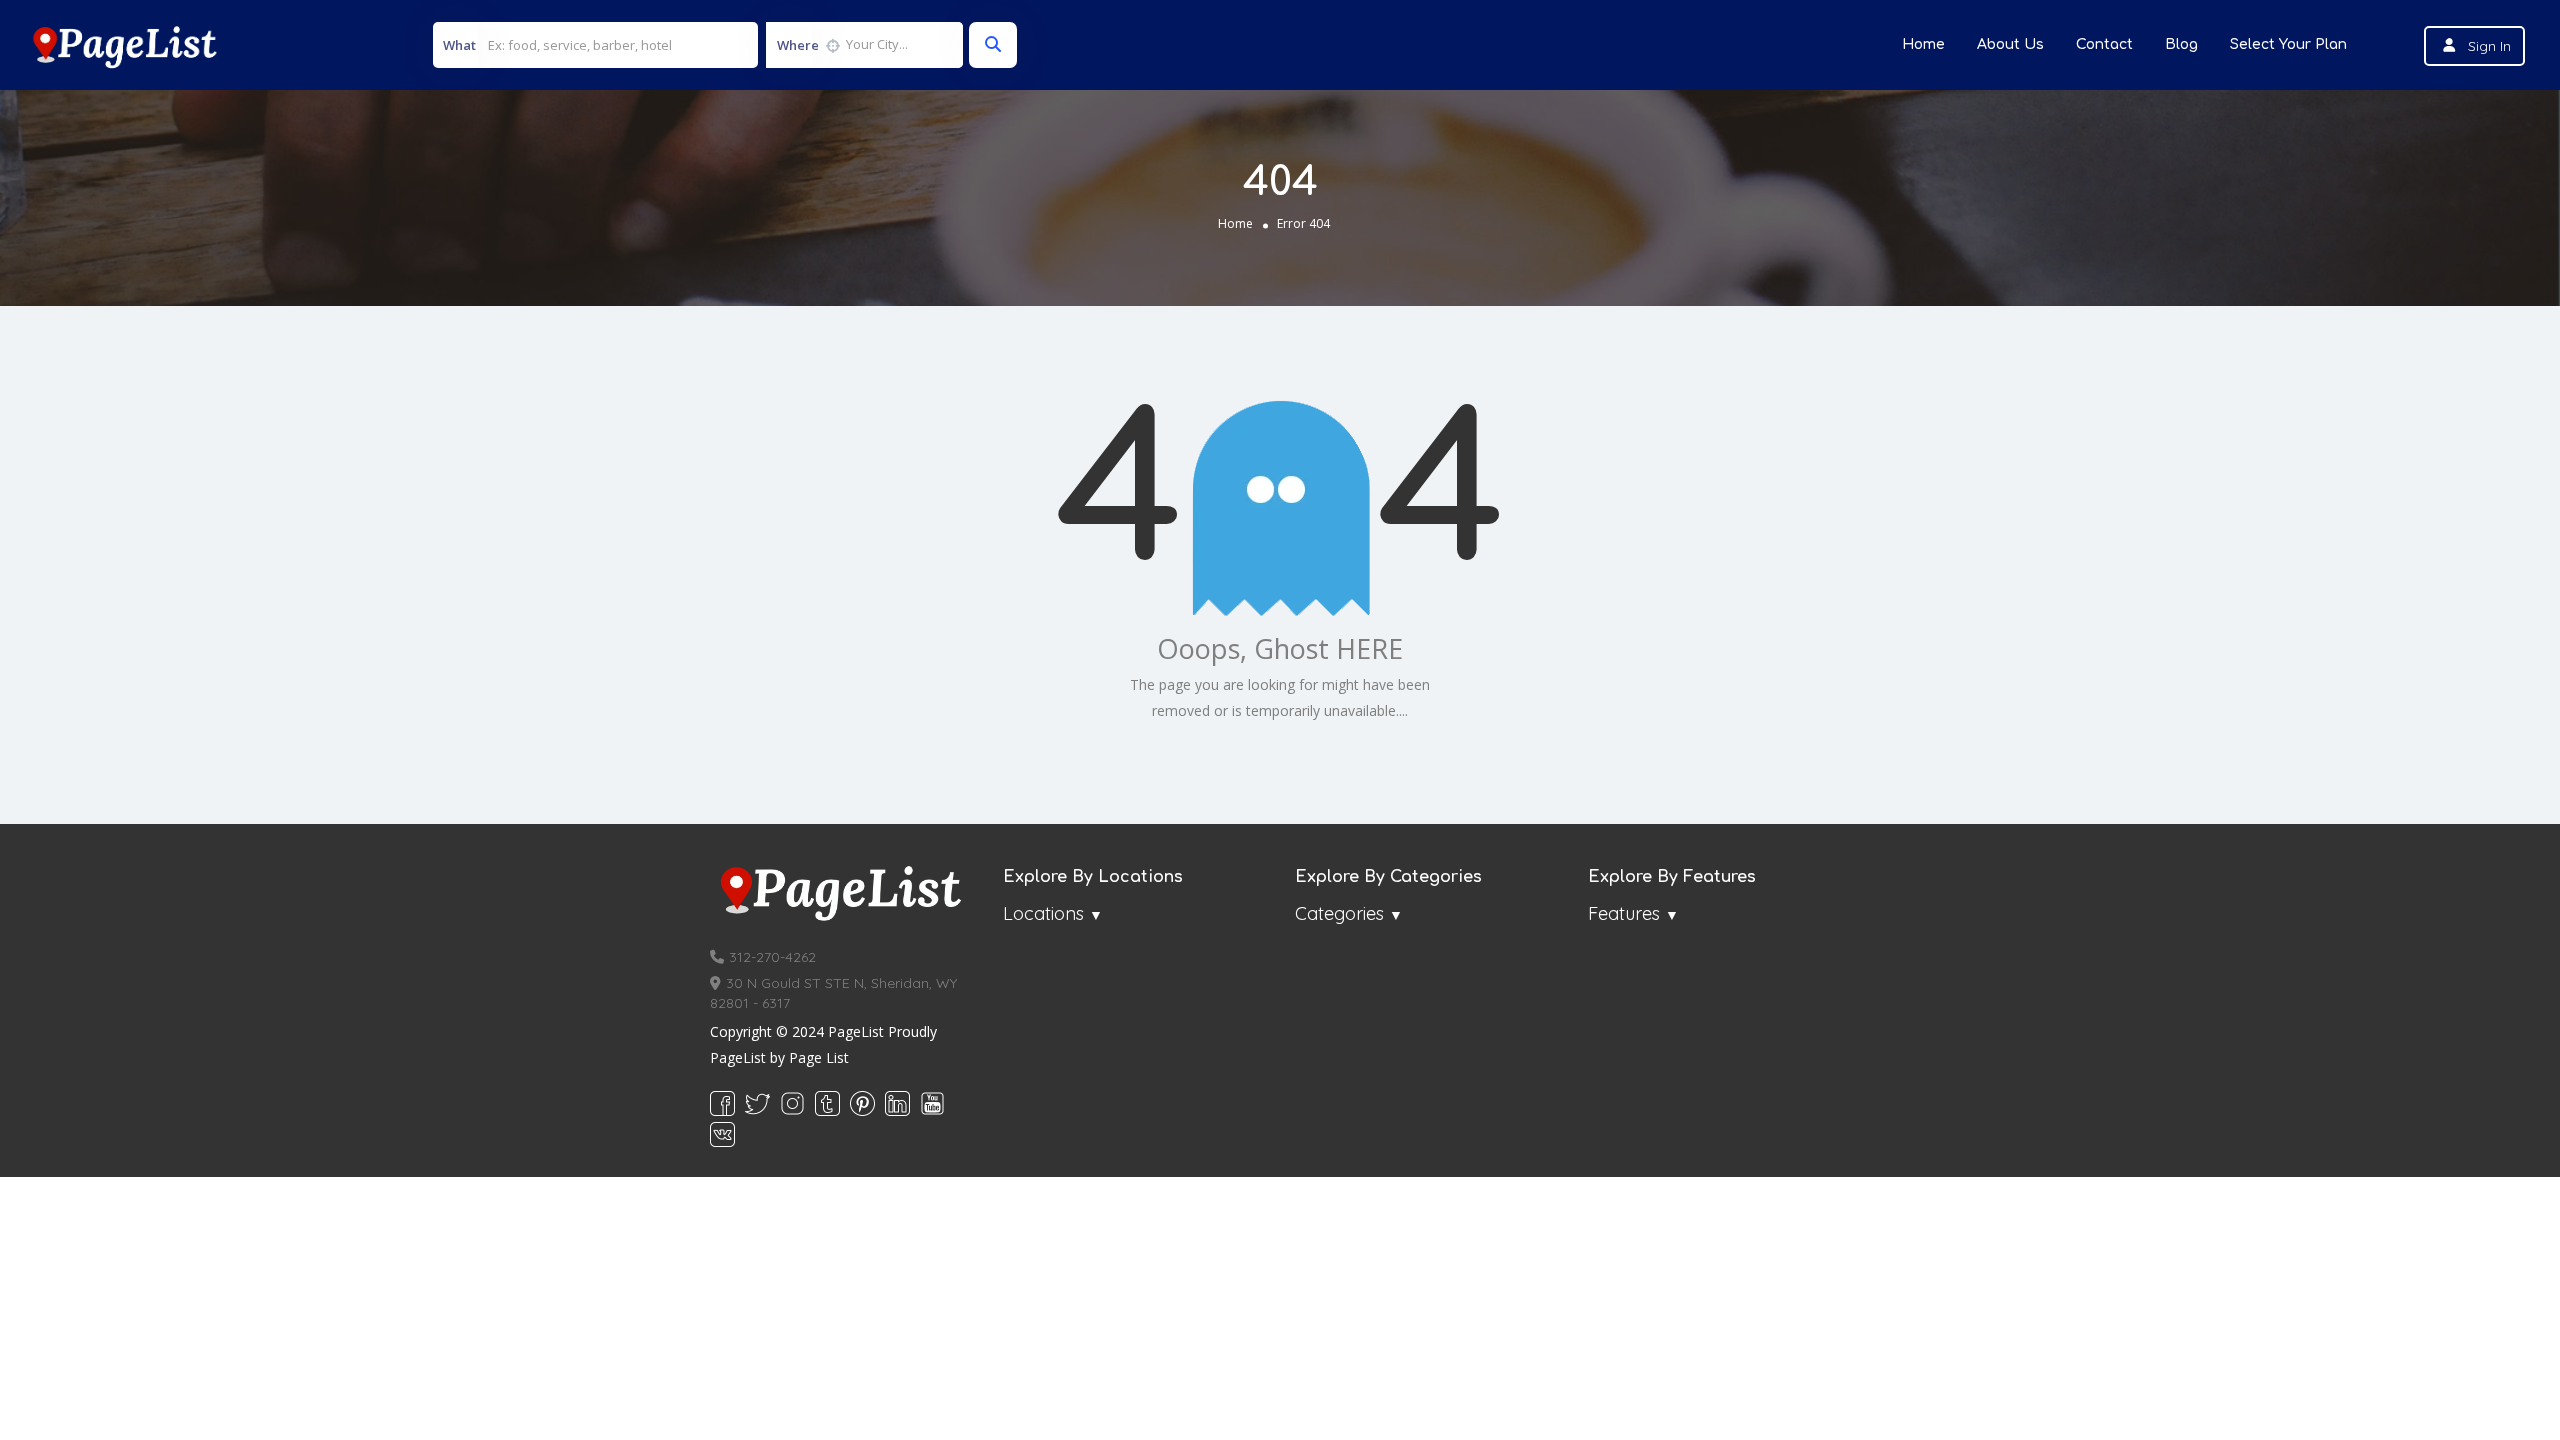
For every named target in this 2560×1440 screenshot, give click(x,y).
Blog (2181, 44)
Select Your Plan (2288, 44)
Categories (1339, 913)
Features (1624, 913)
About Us (2010, 44)
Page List (819, 1057)
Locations (1043, 913)
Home (1923, 44)
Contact (2104, 44)
